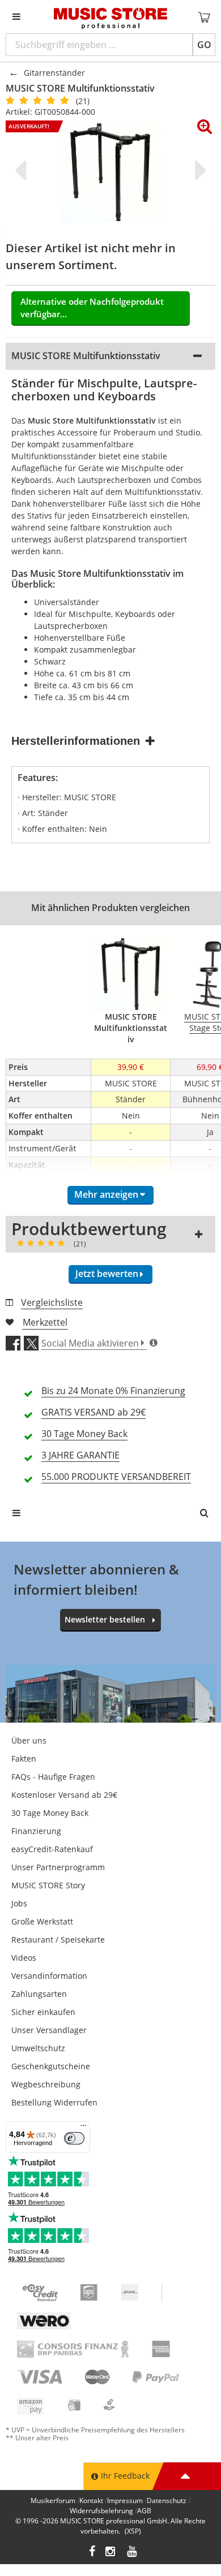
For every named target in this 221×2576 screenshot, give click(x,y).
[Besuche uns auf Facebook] (92, 2553)
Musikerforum (53, 2501)
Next (198, 170)
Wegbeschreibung (46, 2084)
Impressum (125, 2501)
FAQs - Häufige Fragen (53, 1777)
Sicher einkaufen (43, 2012)
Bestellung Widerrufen (54, 2102)
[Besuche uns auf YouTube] (133, 2553)
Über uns (29, 1740)
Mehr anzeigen (106, 1194)
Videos (24, 1958)
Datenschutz (167, 2501)
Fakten (24, 1759)
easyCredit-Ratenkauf (52, 1849)
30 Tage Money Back (50, 1813)
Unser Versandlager (49, 2030)
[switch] (74, 2138)
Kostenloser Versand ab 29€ (64, 1795)
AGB (144, 2511)
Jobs (19, 1903)
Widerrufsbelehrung (101, 2511)
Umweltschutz (38, 2048)
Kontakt (91, 2501)
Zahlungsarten (39, 1994)
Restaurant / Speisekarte (58, 1939)
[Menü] (83, 2128)
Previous (23, 170)
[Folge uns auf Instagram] (111, 2553)
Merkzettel (45, 1322)
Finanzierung (36, 1831)
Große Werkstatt (42, 1921)
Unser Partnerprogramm (58, 1867)
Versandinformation (49, 1976)
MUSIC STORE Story (48, 1885)
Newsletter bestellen (105, 1619)
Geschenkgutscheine (51, 2066)
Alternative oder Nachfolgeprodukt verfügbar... (92, 308)
